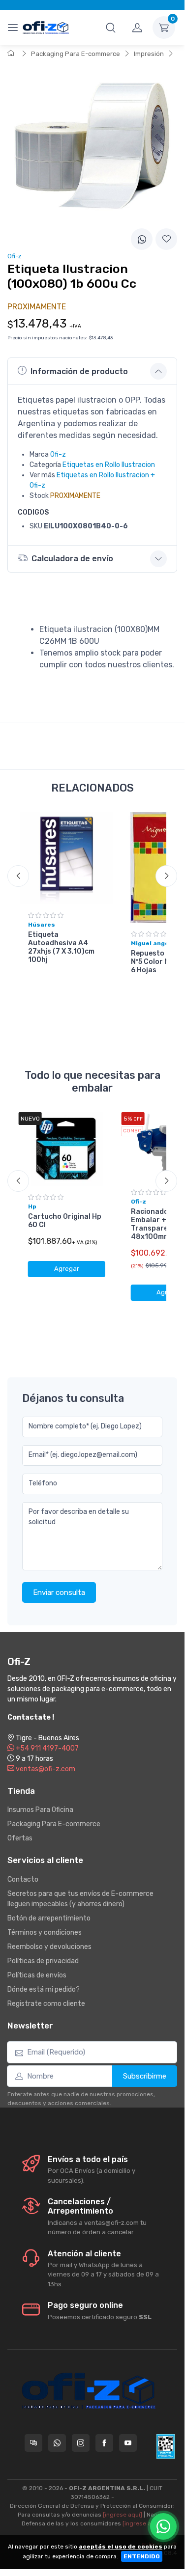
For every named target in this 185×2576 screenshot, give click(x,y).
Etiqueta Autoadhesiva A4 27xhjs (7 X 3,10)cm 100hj (61, 947)
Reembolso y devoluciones (49, 1947)
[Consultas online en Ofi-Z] (33, 2443)
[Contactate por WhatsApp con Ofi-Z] (57, 2443)
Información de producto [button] (79, 371)
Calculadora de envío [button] (72, 559)
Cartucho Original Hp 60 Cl (65, 1221)
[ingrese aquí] (123, 2515)
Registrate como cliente (46, 2004)
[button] (111, 27)
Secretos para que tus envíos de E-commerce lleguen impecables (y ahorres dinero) (80, 1899)
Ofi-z (58, 454)
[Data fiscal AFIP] (166, 2446)
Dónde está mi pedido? (44, 1989)
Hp (32, 1206)
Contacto (23, 1879)
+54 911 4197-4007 (46, 1748)
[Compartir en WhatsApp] (142, 239)
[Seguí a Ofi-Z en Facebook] (104, 2443)
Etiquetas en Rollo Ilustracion (109, 465)
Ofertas (20, 1838)
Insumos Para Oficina (40, 1810)
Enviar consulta (59, 1592)
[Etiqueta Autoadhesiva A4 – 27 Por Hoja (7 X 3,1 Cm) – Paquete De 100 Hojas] (67, 859)
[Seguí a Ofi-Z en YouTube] (128, 2443)
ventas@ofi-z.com (45, 1769)
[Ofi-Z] (46, 27)
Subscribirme (145, 2076)
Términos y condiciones (45, 1932)
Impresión (149, 54)
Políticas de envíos (37, 1975)
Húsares (42, 925)
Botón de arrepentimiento (49, 1918)
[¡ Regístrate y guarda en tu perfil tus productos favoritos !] (166, 239)
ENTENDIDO (142, 2556)
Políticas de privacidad (43, 1961)
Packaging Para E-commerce (76, 54)
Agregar (67, 1269)
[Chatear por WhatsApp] (163, 2526)
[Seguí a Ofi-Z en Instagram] (81, 2443)
